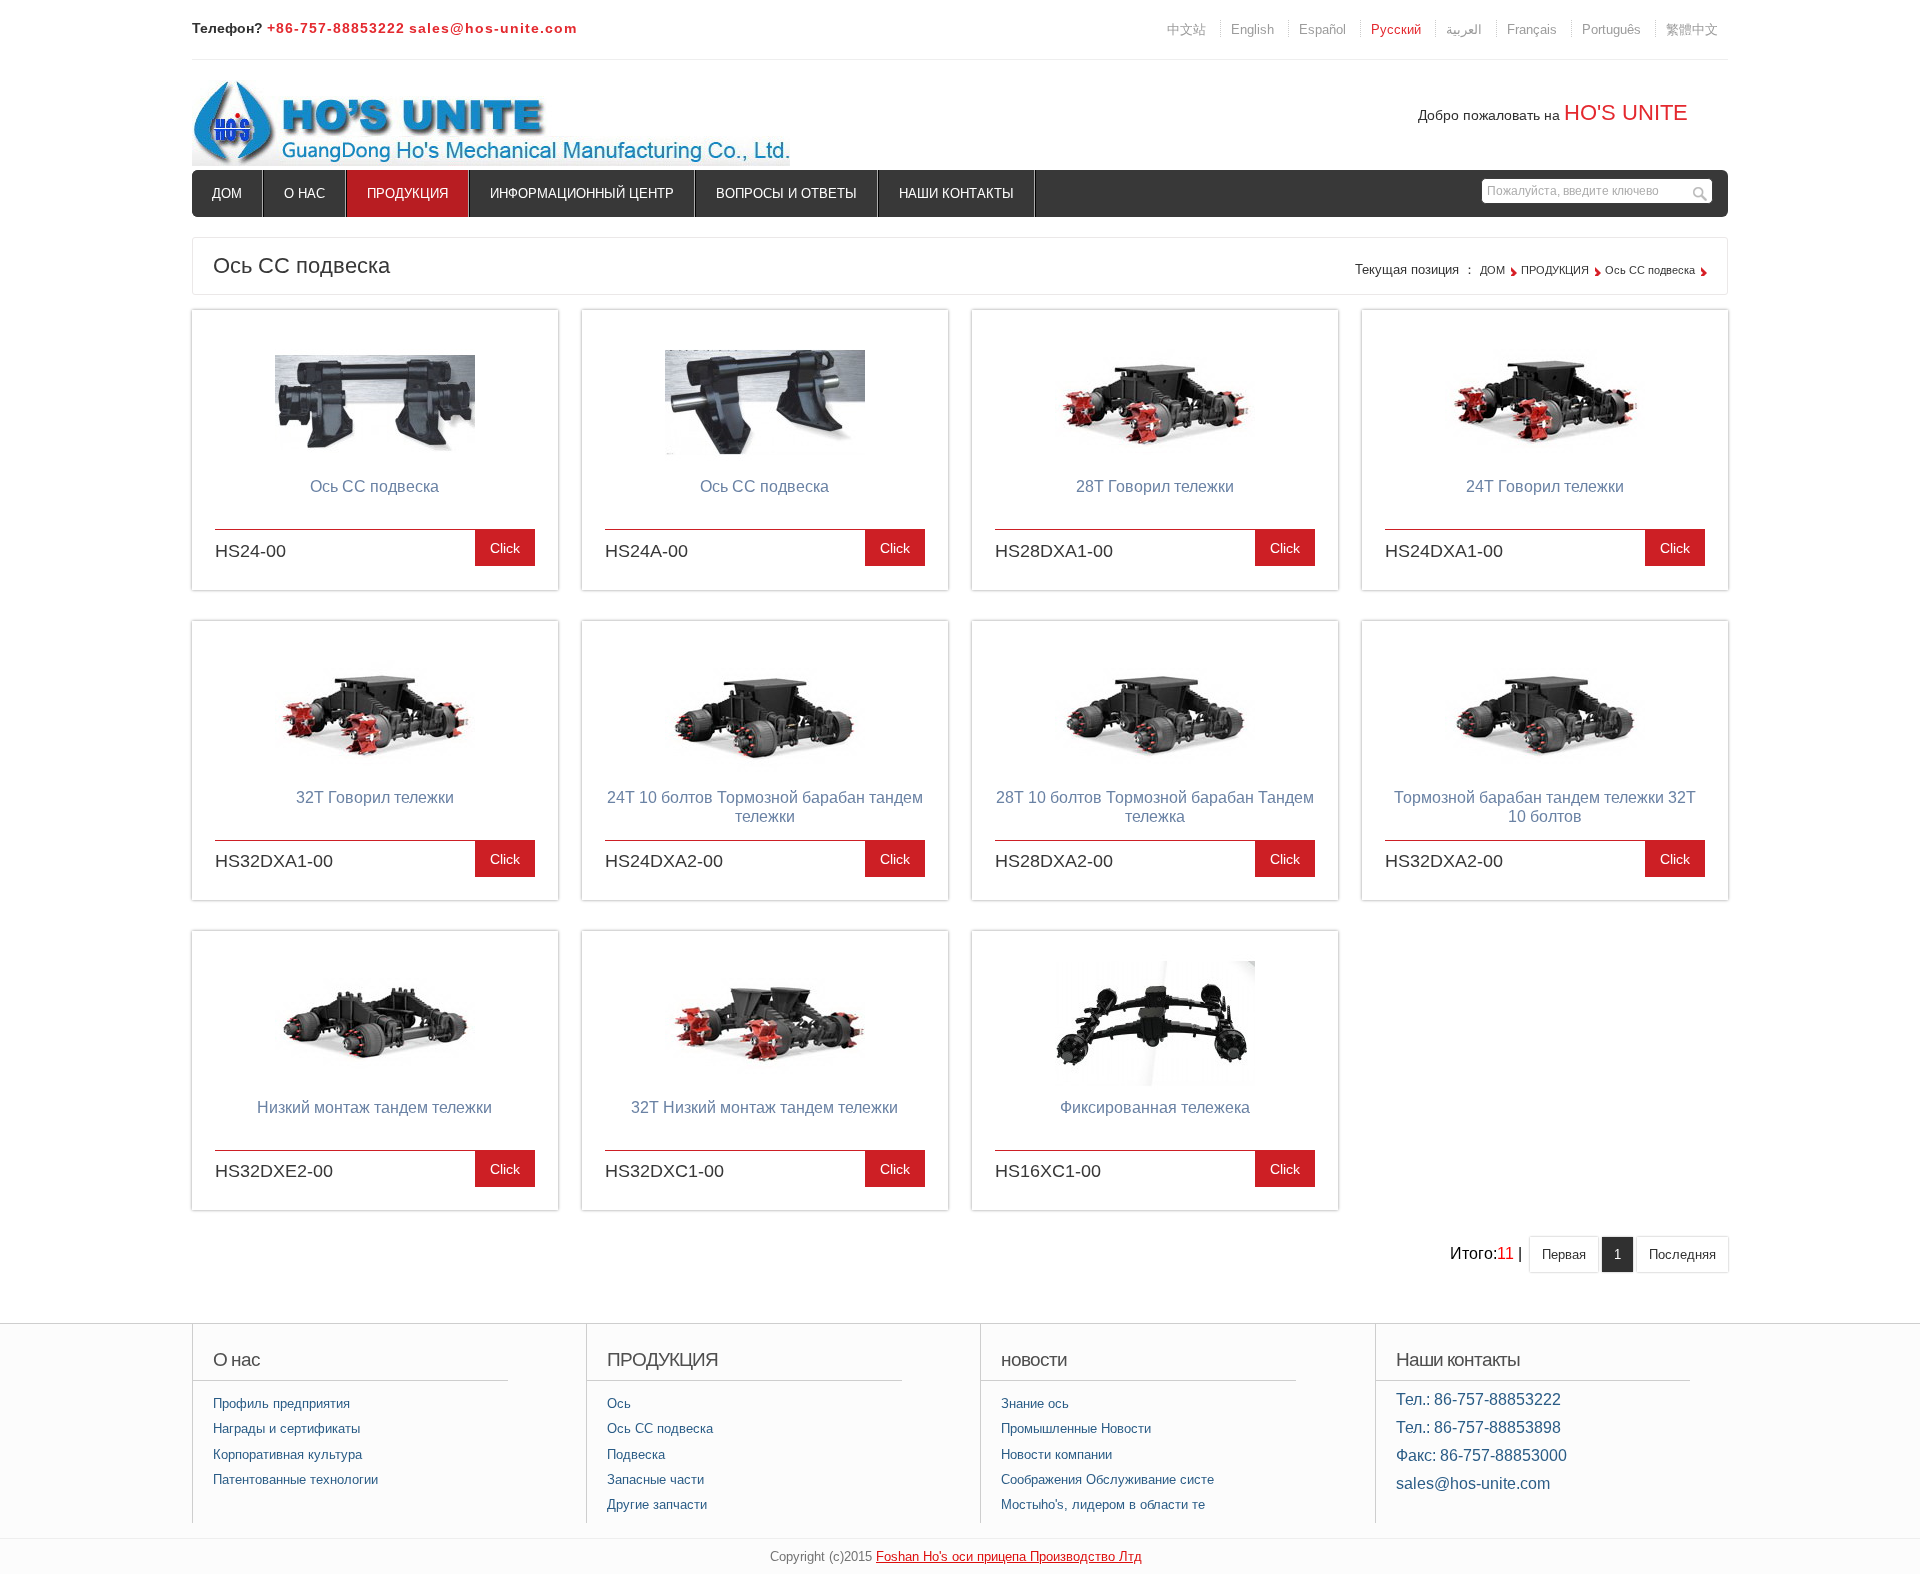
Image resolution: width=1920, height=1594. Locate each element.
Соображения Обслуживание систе (1107, 1479)
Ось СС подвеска (1650, 270)
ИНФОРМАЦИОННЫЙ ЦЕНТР (582, 193)
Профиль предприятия (281, 1403)
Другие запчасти (657, 1504)
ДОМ (227, 193)
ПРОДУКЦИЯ (407, 193)
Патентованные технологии (295, 1479)
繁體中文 (1692, 29)
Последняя (1682, 1254)
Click (505, 548)
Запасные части (655, 1479)
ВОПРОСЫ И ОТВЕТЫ (786, 193)
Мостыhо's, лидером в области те (1103, 1504)
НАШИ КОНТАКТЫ (956, 193)
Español (1322, 29)
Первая (1564, 1254)
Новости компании (1056, 1454)
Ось (619, 1403)
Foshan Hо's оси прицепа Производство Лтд (1009, 1556)
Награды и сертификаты (286, 1428)
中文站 (1186, 29)
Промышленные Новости (1076, 1428)
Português (1611, 29)
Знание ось (1035, 1403)
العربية (1464, 29)
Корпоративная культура (287, 1454)
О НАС (304, 193)
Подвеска (636, 1454)
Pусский (1396, 29)
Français (1532, 29)
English (1252, 29)
